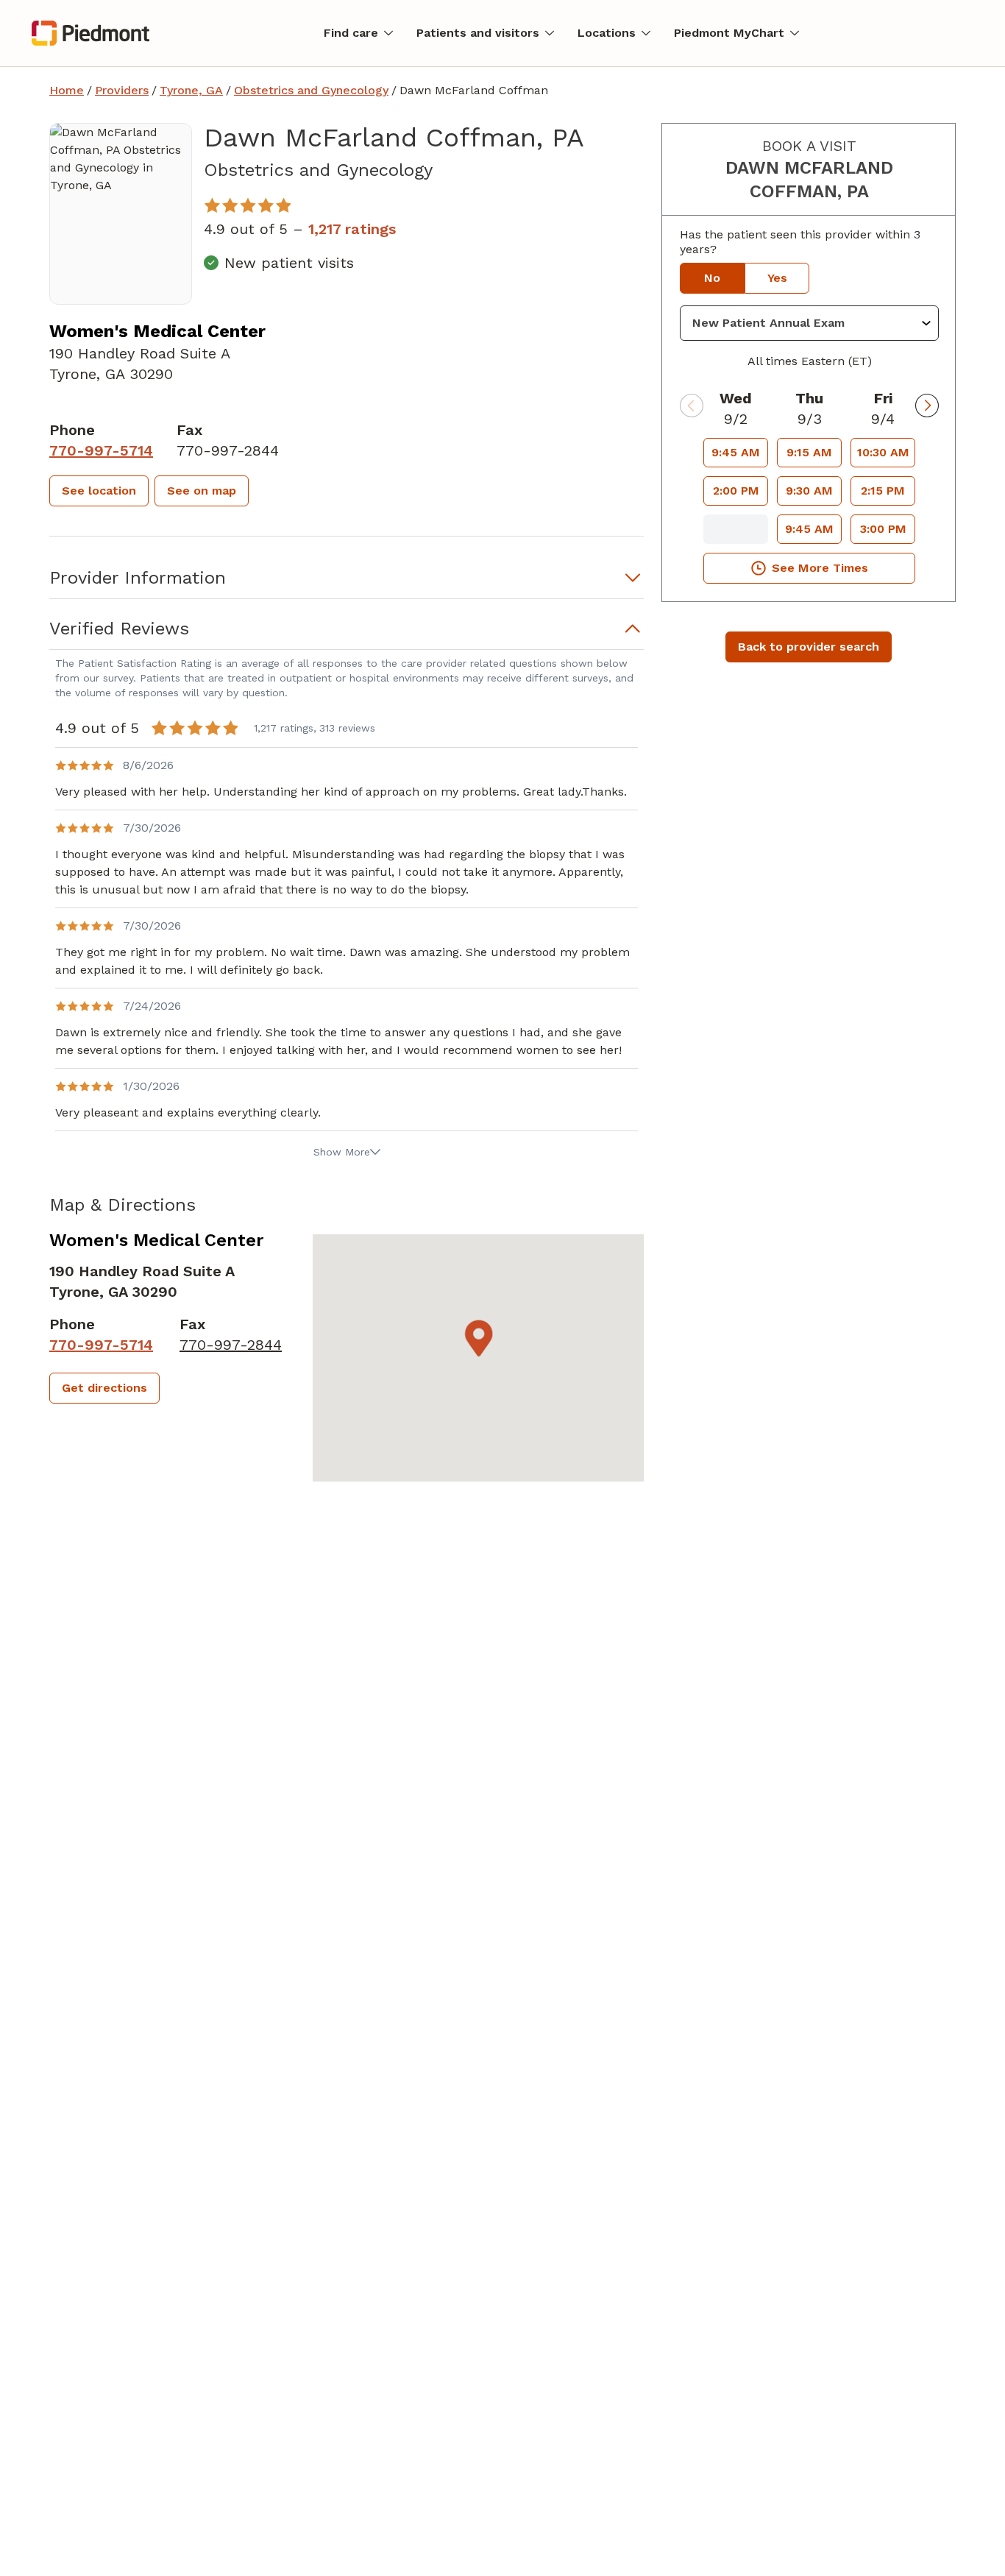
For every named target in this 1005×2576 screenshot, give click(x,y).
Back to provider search (809, 647)
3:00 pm (883, 529)
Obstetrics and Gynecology (311, 90)
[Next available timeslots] (927, 406)
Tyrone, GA (191, 90)
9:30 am (809, 491)
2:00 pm (736, 491)
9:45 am (736, 452)
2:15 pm (883, 491)
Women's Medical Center (157, 331)
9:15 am (809, 452)
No (712, 278)
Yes (777, 278)
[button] (99, 491)
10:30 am (883, 452)
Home (67, 90)
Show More (342, 1152)
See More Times (820, 568)
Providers (122, 90)
